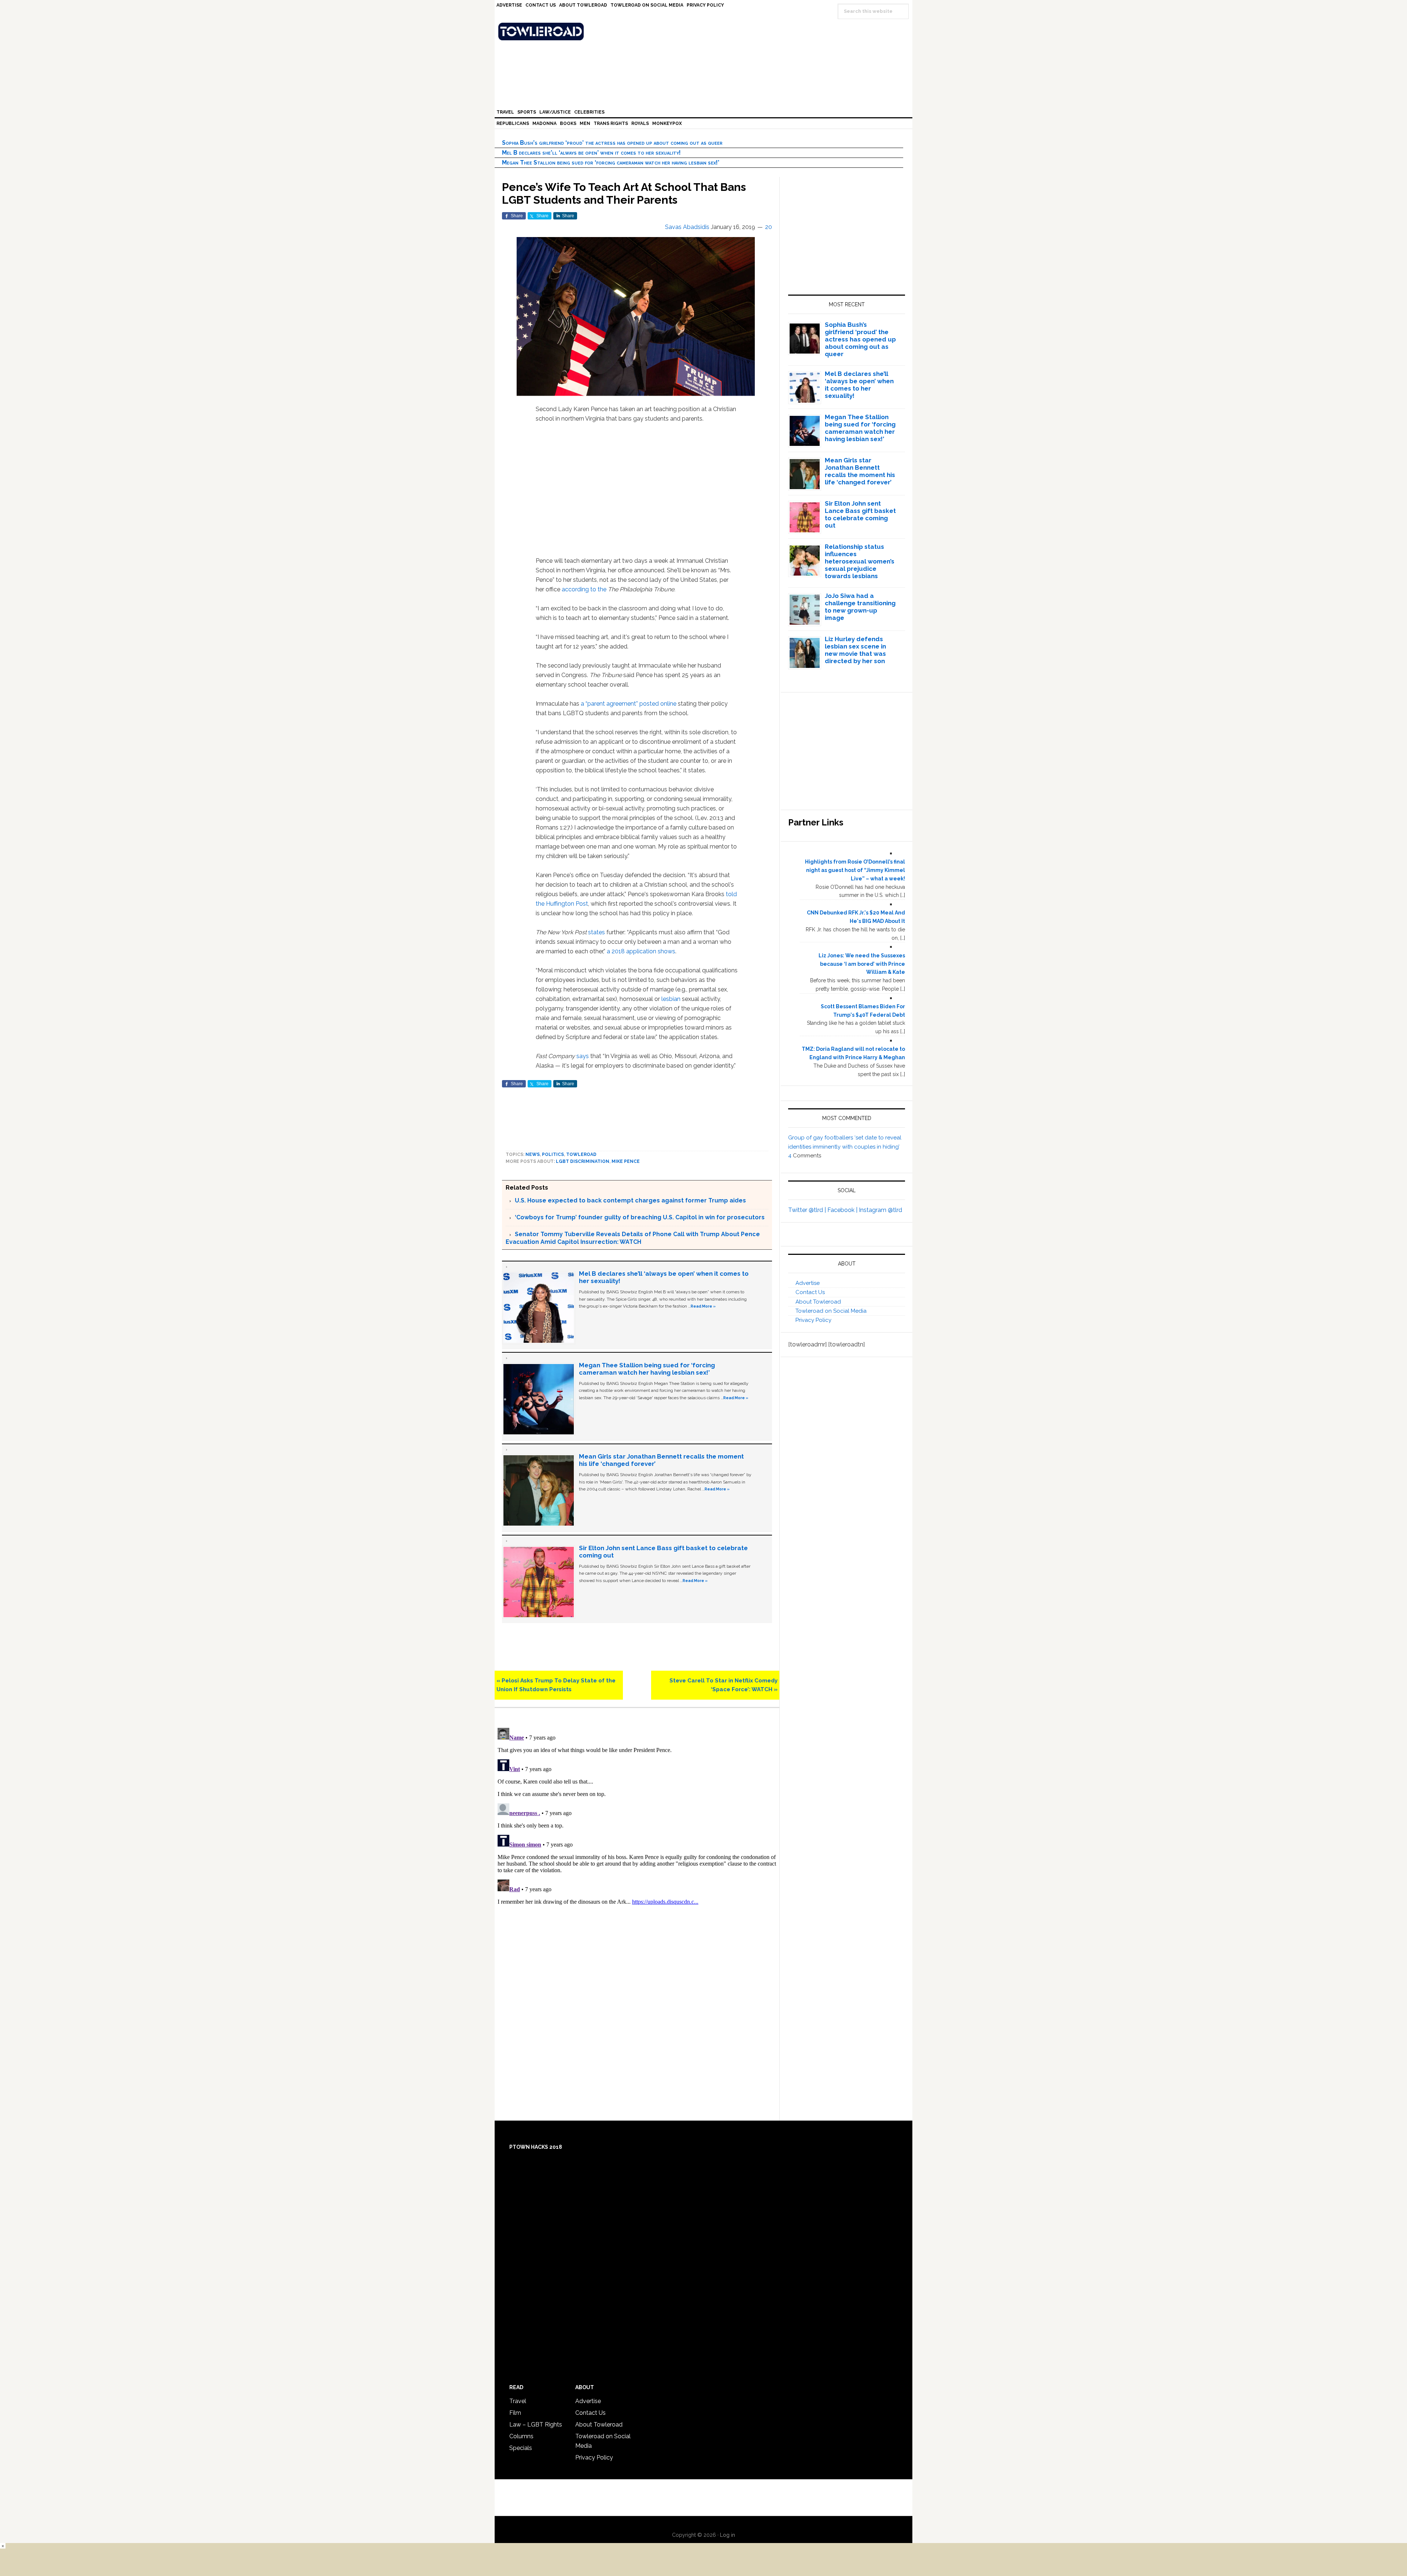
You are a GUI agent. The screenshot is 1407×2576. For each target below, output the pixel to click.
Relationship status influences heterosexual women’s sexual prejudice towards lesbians (860, 561)
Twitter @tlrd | (808, 1210)
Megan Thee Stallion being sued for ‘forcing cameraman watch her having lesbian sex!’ (611, 162)
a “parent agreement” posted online (629, 704)
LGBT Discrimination (583, 1161)
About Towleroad (818, 1302)
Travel (518, 2401)
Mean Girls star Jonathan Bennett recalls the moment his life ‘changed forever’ (860, 471)
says (583, 1056)
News (533, 1154)
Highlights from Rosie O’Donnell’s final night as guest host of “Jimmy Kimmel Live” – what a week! (855, 870)
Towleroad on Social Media (831, 1311)
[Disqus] (637, 1816)
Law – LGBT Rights (536, 2425)
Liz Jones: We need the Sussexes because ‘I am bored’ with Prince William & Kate (862, 964)
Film (515, 2413)
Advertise (808, 1283)
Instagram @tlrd (880, 1210)
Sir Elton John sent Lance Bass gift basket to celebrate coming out (860, 514)
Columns (521, 2436)
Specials (521, 2448)
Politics (553, 1154)
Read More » (703, 1306)
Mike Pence (626, 1161)
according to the (584, 589)
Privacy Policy (813, 1320)
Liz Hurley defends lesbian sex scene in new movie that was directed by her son (855, 650)
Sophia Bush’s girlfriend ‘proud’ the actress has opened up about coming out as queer (612, 143)
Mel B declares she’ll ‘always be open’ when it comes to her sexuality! (591, 153)
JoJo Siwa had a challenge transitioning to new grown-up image (860, 607)
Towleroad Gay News (705, 32)
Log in (727, 2535)
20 (769, 227)
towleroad (581, 1154)
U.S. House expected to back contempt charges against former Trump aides (630, 1200)
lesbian (671, 999)
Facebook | (843, 1210)
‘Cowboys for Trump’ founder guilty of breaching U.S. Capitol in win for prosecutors (640, 1217)
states (597, 932)
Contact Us (810, 1292)
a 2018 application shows (641, 951)
